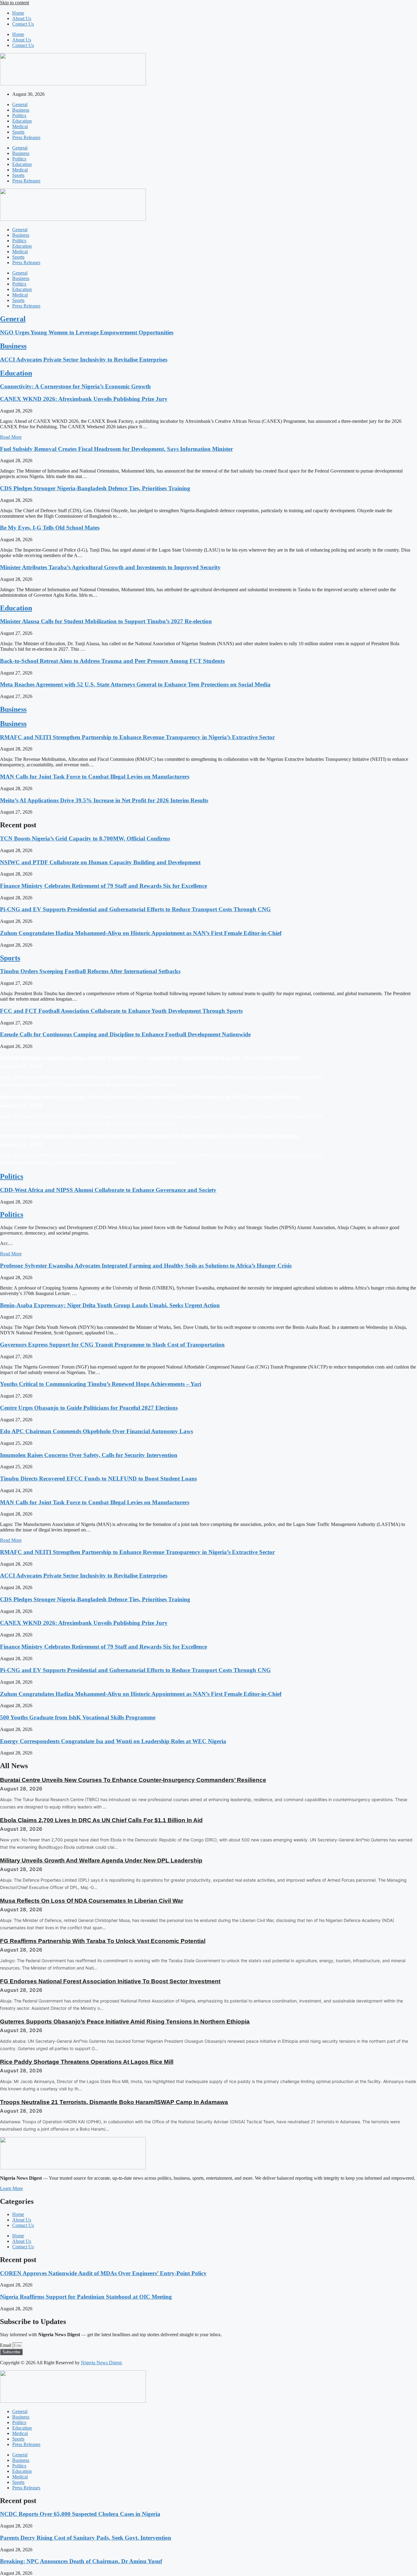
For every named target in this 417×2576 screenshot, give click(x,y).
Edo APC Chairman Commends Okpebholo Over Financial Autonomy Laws (96, 1431)
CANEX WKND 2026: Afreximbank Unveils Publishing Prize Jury (84, 399)
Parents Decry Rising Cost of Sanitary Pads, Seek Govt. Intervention (86, 2538)
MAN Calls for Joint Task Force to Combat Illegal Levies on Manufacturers (95, 777)
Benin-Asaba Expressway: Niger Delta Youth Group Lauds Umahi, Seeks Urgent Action (110, 1305)
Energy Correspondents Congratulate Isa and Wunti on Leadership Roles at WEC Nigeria (113, 1741)
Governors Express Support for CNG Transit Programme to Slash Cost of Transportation (112, 1345)
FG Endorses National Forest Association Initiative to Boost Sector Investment (110, 1981)
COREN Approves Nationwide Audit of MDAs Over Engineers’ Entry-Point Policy (103, 2273)
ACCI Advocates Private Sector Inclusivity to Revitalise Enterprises (84, 360)
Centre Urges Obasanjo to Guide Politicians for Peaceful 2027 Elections (89, 1408)
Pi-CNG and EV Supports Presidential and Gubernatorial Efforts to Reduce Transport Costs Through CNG (135, 909)
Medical (20, 126)
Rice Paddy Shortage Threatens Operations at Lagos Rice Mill (87, 2062)
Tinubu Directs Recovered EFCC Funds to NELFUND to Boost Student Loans (98, 1479)
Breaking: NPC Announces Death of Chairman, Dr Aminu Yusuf (81, 2561)
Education (22, 121)
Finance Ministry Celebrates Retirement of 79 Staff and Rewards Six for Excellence (103, 886)
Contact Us (23, 24)
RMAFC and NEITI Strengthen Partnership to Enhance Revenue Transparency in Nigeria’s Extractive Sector (137, 737)
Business (21, 110)
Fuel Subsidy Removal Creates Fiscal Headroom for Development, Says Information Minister (116, 449)
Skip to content (15, 3)
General (20, 104)
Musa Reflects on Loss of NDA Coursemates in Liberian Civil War (92, 1901)
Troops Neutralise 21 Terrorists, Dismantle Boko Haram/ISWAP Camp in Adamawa (114, 2102)
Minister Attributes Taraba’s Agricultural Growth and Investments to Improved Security (110, 567)
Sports (18, 132)
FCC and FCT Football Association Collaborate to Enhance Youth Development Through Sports (121, 1011)
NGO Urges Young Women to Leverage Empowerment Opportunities (87, 332)
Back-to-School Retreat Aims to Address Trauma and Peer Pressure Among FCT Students (112, 661)
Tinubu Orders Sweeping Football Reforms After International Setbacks (90, 971)
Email (6, 2345)
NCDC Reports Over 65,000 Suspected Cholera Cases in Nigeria (80, 2514)
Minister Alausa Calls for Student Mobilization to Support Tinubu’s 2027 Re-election (106, 621)
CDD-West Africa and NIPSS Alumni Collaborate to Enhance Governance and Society (108, 1190)
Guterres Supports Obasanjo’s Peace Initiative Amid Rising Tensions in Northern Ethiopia (125, 2022)
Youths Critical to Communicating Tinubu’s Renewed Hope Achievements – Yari (101, 1384)
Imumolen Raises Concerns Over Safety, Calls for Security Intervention (89, 1455)
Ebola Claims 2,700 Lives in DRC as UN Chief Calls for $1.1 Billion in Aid (101, 1820)
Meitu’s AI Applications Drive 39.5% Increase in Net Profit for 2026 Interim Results (104, 800)
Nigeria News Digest (101, 2363)
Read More (11, 437)
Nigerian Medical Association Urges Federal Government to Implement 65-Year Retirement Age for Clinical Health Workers (150, 1058)
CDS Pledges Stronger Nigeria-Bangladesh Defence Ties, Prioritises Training (95, 488)
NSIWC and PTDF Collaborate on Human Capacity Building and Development (100, 862)
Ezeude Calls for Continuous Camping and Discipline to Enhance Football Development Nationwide (125, 1034)
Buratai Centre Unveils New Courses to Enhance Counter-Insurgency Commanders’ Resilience (133, 1780)
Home (18, 13)
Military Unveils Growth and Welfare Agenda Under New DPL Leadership (101, 1860)
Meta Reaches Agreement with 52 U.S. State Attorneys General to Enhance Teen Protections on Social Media (135, 684)
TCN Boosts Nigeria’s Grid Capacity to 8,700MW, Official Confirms (85, 838)
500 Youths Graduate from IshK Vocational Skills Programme (78, 1717)
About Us (22, 18)
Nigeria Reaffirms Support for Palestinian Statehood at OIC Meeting (86, 2297)
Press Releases (26, 137)
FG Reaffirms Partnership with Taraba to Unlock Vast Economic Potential (103, 1941)
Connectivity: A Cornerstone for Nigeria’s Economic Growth (75, 386)
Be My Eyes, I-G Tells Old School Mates (50, 528)
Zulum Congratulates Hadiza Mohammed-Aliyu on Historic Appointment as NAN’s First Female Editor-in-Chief (141, 933)
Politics (19, 115)
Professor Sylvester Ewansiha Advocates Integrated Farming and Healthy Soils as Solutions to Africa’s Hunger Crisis (146, 1266)
